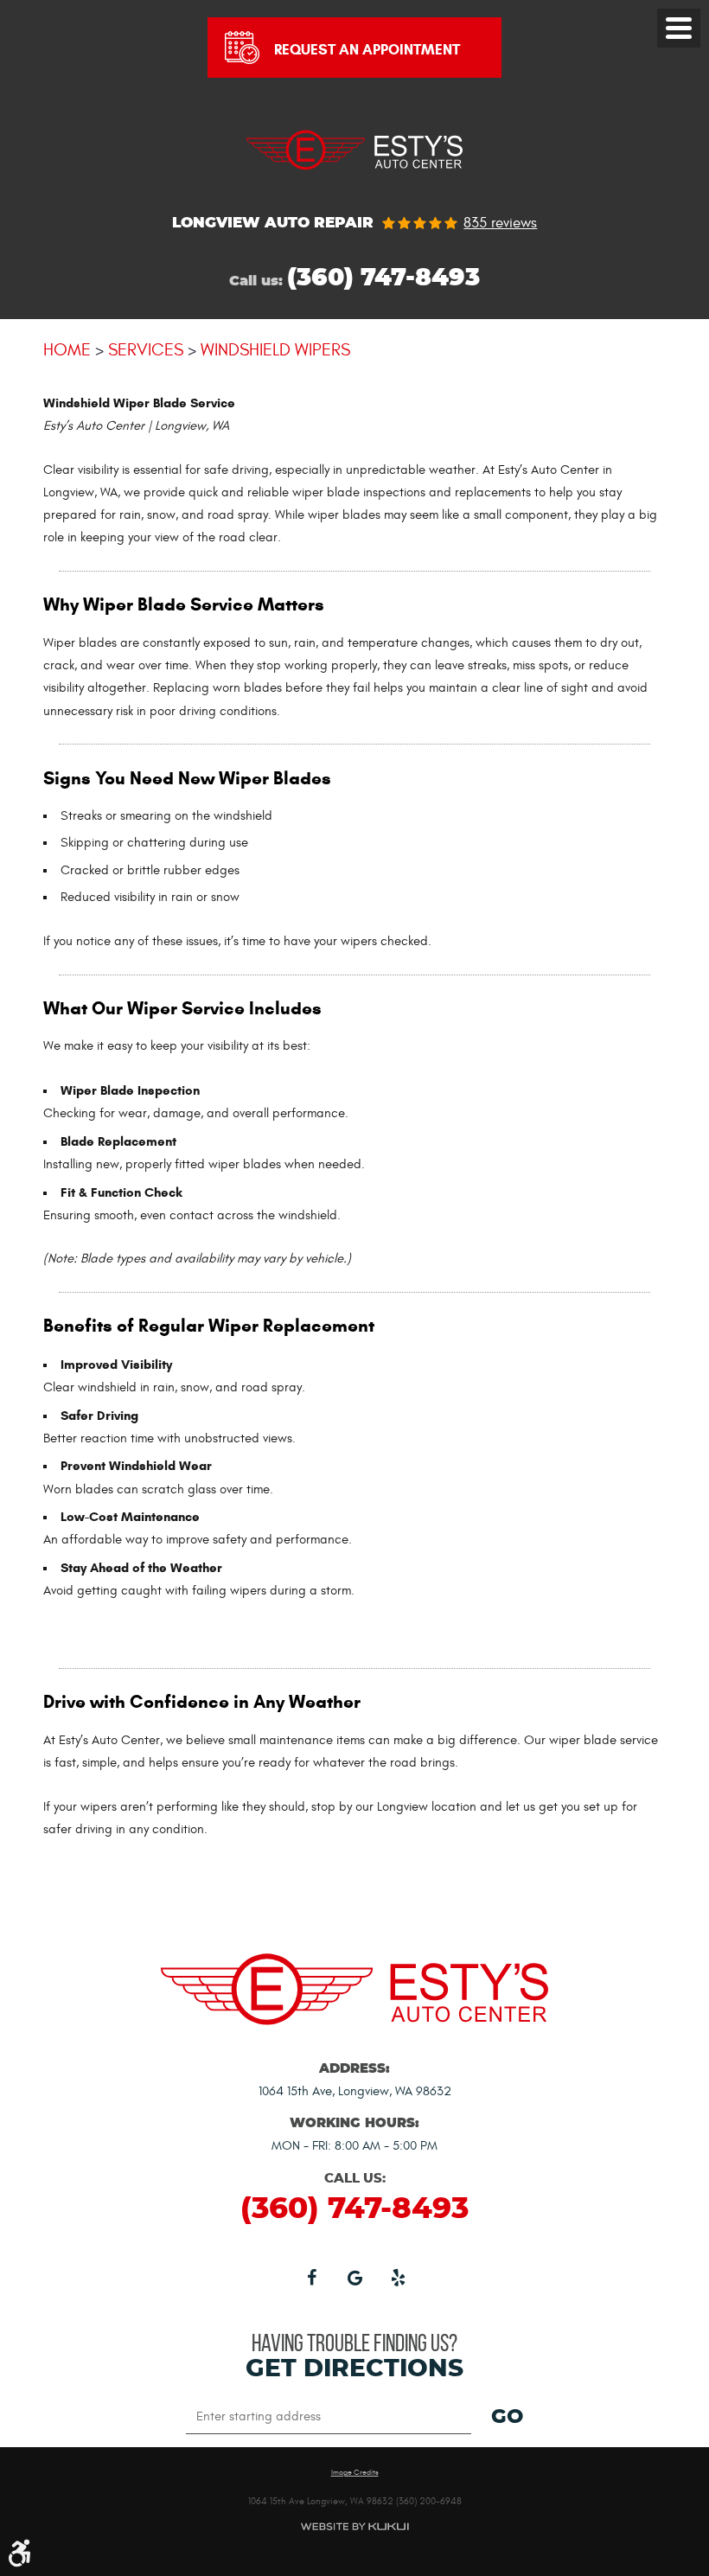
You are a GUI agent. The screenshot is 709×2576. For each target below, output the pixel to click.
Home (67, 350)
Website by (354, 2526)
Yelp (398, 2277)
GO (507, 2418)
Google (354, 2277)
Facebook (311, 2277)
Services (146, 350)
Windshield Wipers (275, 350)
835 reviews (500, 224)
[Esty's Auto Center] (354, 178)
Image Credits (355, 2473)
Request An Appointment (367, 50)
